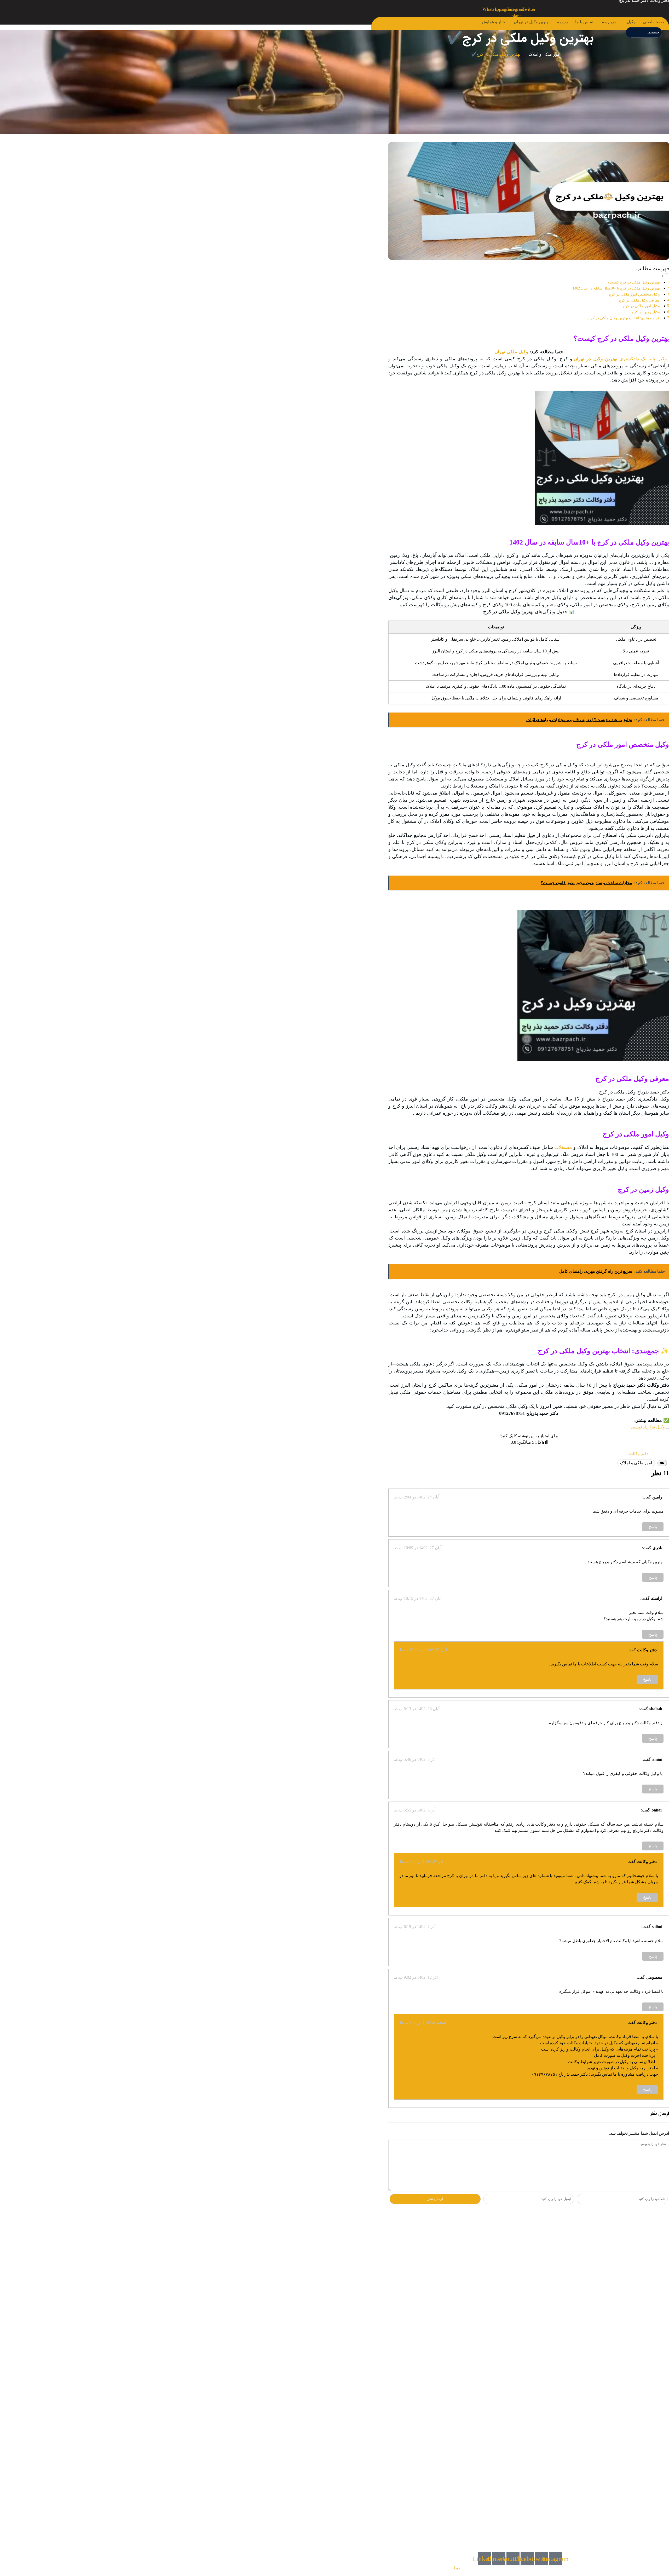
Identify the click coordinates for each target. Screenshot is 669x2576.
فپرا (457, 2568)
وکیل (631, 22)
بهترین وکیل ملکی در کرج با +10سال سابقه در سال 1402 (616, 288)
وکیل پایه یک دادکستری (644, 359)
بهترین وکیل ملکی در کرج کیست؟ (634, 282)
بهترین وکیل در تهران (532, 22)
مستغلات (563, 1147)
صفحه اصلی (653, 22)
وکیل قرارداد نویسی (648, 1427)
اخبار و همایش (494, 22)
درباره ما (608, 22)
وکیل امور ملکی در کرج (641, 306)
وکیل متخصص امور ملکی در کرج (634, 294)
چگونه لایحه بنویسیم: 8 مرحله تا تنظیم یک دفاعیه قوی (619, 2297)
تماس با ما (584, 22)
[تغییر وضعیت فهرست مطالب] (665, 276)
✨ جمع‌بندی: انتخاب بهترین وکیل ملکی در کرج (624, 318)
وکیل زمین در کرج (646, 312)
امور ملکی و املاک (545, 54)
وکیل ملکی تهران (511, 352)
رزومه (562, 22)
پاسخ (653, 1527)
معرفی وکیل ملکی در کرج (639, 300)
